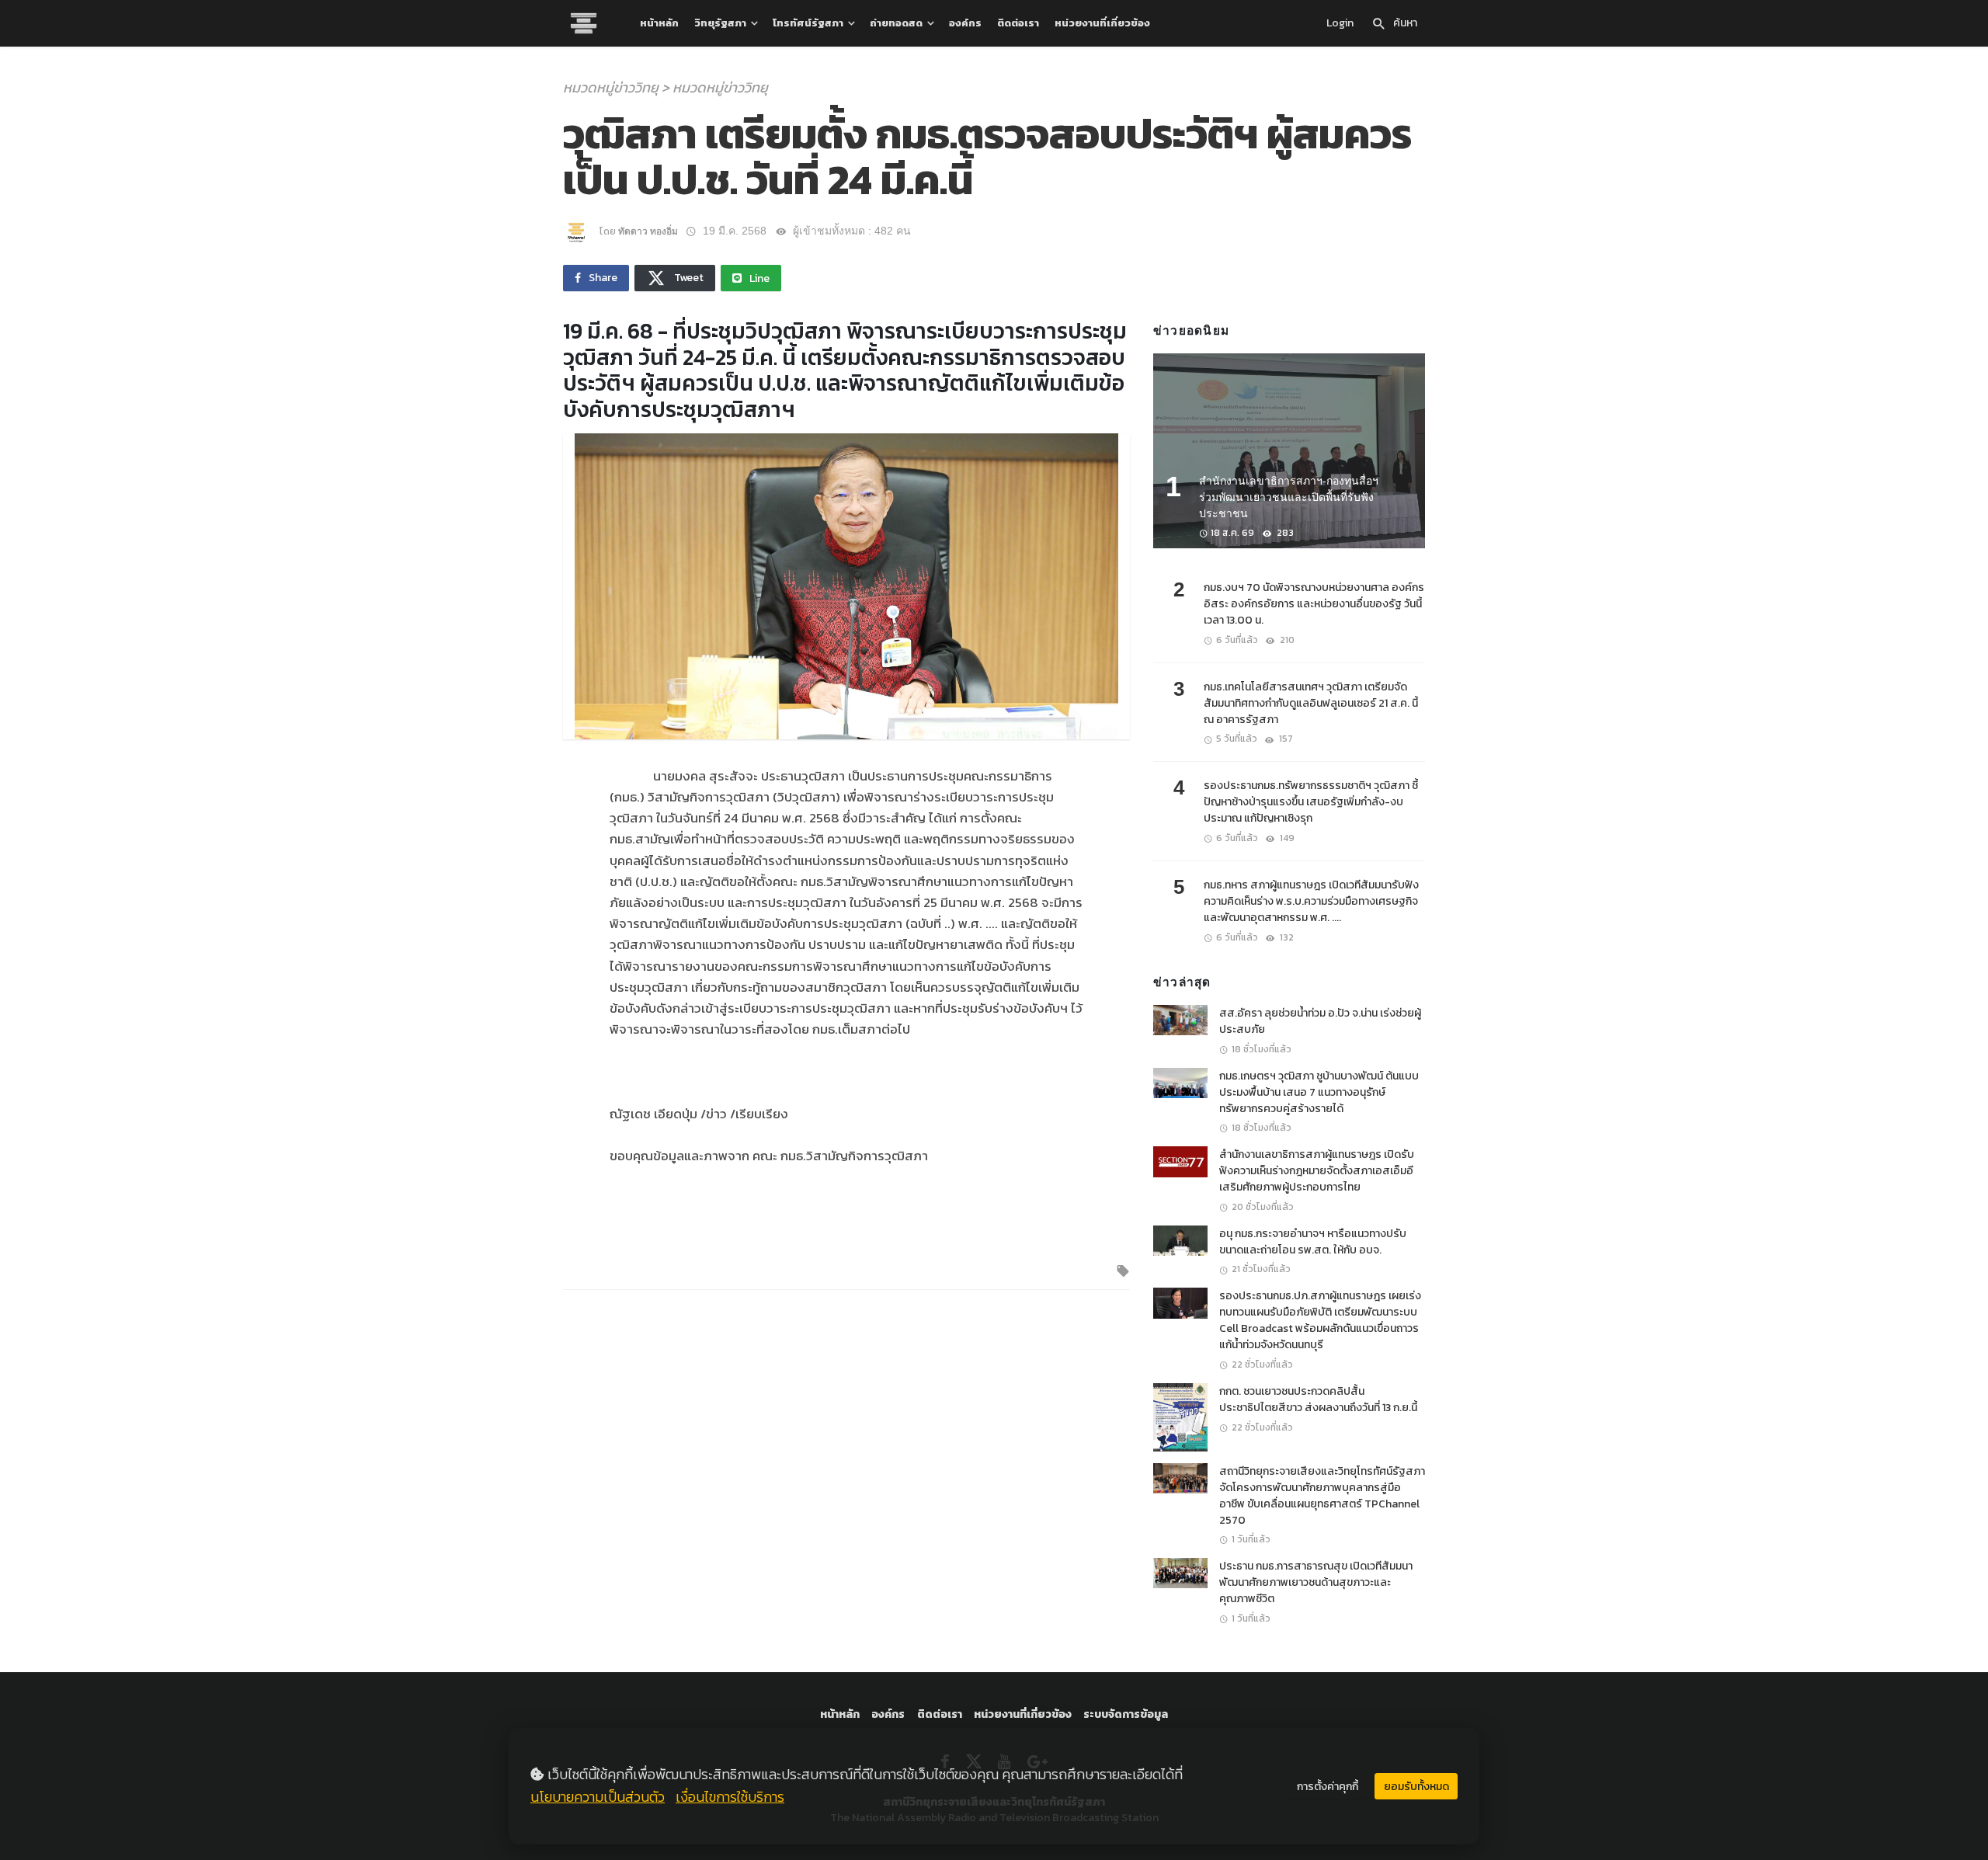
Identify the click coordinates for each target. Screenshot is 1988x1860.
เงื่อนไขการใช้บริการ (730, 1797)
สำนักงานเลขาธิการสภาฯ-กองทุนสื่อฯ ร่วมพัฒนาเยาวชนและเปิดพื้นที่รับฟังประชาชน (1289, 497)
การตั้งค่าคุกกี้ (1328, 1787)
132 (1286, 937)
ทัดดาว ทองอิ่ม (648, 231)
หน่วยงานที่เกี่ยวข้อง (1102, 23)
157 (1285, 739)
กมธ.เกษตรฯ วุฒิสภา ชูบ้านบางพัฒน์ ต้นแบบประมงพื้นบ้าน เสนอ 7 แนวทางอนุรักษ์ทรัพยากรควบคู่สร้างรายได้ (1319, 1092)
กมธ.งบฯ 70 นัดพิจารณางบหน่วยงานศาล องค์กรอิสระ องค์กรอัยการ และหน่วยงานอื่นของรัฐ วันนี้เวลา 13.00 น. (1314, 604)
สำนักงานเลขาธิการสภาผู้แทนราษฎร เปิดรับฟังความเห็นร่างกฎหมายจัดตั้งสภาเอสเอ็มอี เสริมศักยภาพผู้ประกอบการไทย (1317, 1171)
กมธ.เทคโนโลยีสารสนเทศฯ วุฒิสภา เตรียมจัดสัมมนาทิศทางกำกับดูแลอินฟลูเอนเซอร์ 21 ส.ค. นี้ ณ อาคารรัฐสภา (1311, 703)
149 (1286, 838)
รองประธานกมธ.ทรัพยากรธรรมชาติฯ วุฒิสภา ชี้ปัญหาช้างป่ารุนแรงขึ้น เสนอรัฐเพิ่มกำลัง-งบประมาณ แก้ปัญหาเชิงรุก (1311, 802)
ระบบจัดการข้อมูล (1126, 1714)
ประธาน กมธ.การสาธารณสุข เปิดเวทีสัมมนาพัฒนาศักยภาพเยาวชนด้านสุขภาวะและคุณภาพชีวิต (1316, 1582)
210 (1286, 640)
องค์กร (965, 23)
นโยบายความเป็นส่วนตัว (598, 1797)
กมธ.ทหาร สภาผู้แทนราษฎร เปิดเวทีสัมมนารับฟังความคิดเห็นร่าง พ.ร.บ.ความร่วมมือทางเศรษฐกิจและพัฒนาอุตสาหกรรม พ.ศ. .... (1311, 901)
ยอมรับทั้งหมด (1416, 1787)
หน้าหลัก (659, 23)
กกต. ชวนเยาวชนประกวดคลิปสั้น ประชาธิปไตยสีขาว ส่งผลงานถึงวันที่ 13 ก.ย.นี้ (1318, 1399)
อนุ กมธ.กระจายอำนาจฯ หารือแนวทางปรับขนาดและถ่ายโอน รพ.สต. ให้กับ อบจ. (1313, 1242)
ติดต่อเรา (1018, 23)
